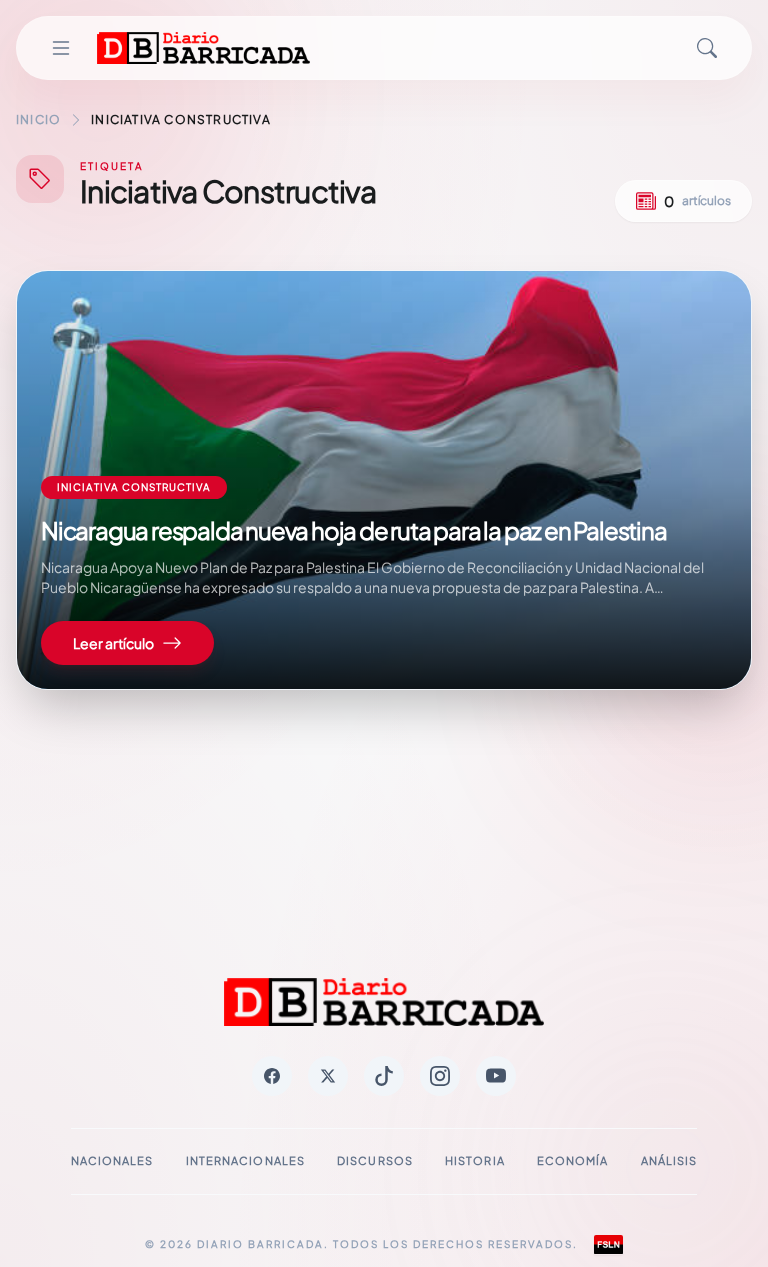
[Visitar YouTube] (496, 1076)
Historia (475, 1160)
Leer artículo (113, 643)
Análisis (669, 1160)
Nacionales (112, 1160)
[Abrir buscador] (707, 48)
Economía (573, 1160)
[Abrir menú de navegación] (61, 48)
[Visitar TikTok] (384, 1076)
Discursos (375, 1160)
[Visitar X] (328, 1076)
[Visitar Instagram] (440, 1076)
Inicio (38, 119)
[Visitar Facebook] (272, 1076)
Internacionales (246, 1160)
